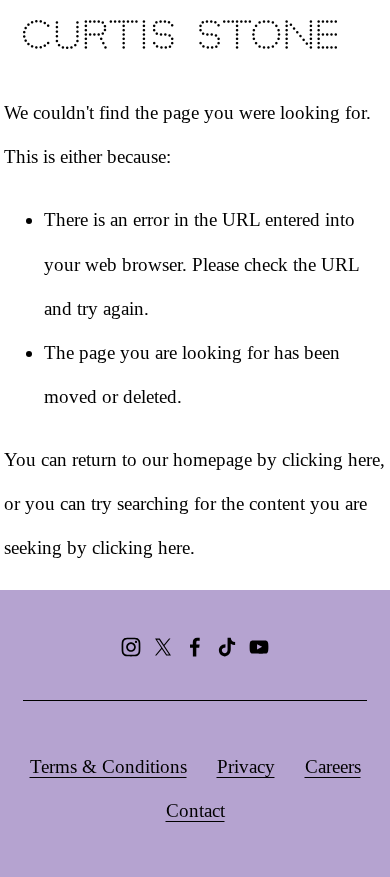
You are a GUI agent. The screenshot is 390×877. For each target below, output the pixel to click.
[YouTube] (259, 647)
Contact (195, 810)
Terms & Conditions (108, 766)
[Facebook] (195, 647)
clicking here (331, 459)
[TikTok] (227, 647)
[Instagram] (131, 647)
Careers (333, 766)
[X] (163, 647)
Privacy (246, 766)
